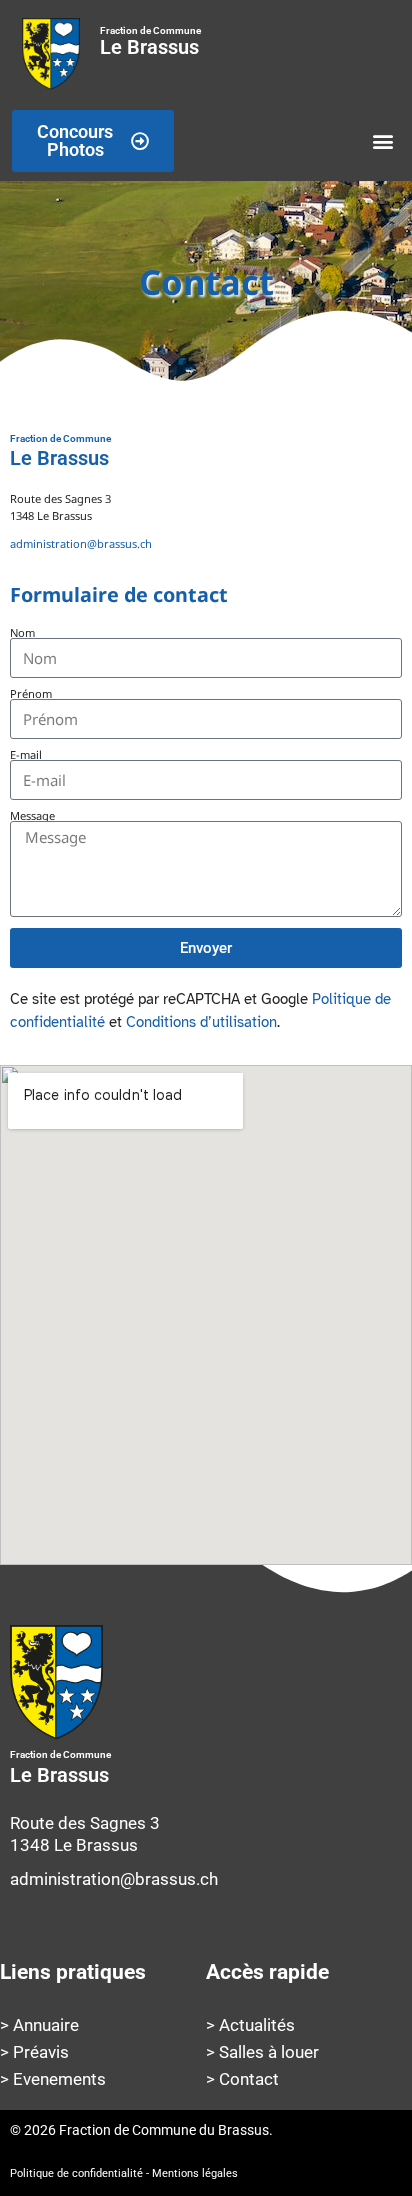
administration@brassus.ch (81, 543)
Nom (22, 632)
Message (32, 815)
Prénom (31, 693)
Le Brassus (150, 42)
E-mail (26, 754)
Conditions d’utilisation (201, 1022)
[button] (383, 141)
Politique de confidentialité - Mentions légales (124, 2173)
